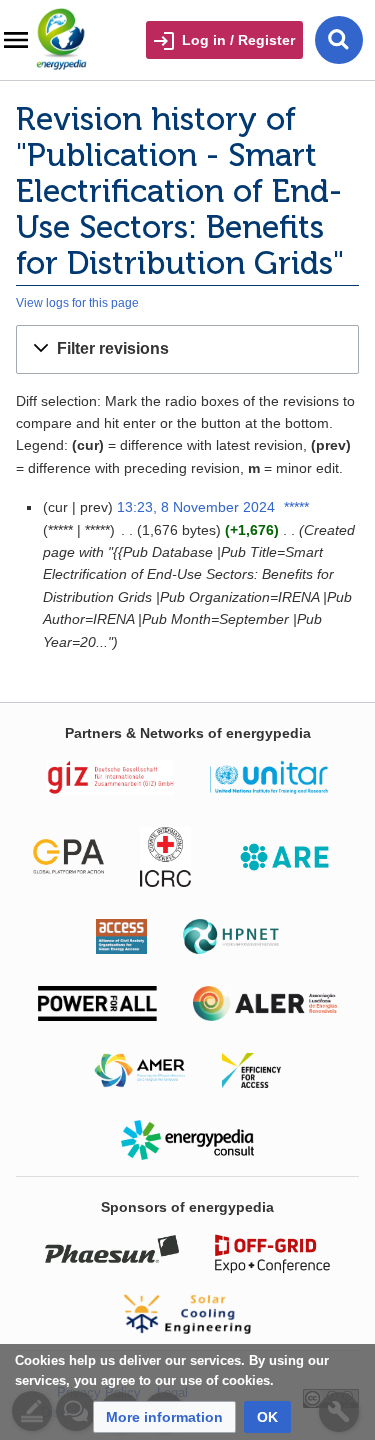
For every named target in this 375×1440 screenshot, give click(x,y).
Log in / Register (238, 40)
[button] (187, 349)
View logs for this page (77, 302)
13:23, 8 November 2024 (196, 507)
